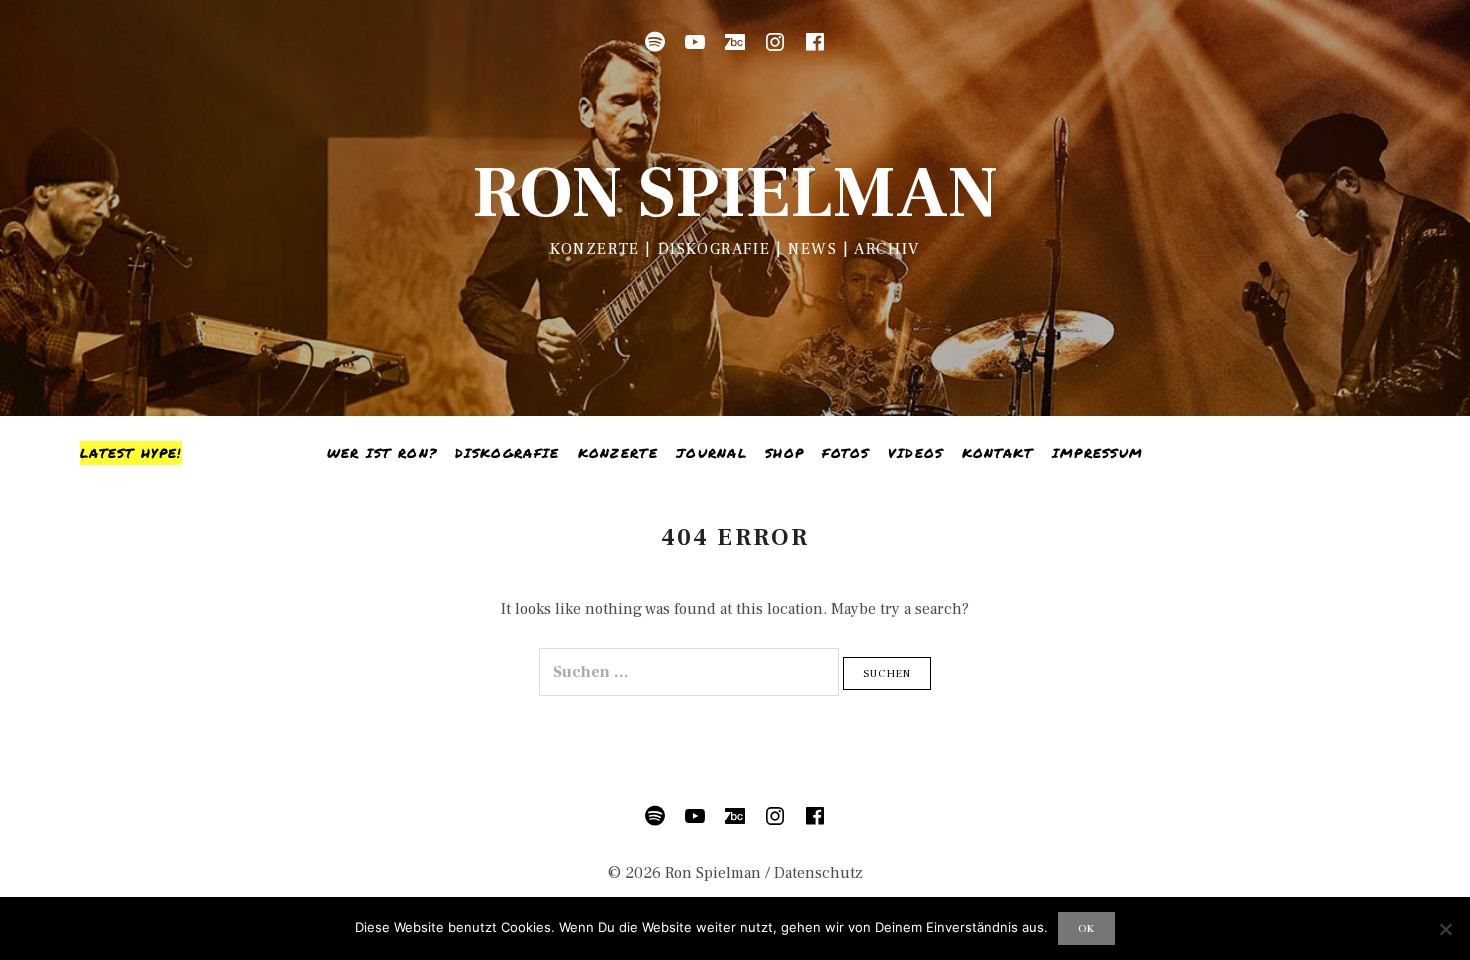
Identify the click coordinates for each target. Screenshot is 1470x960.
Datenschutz (818, 873)
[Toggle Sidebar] (131, 453)
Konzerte (618, 453)
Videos (916, 453)
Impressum (1098, 453)
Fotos (846, 453)
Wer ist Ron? (382, 453)
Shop (784, 453)
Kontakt (998, 453)
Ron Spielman (735, 193)
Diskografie (507, 453)
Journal (711, 453)
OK (1086, 928)
